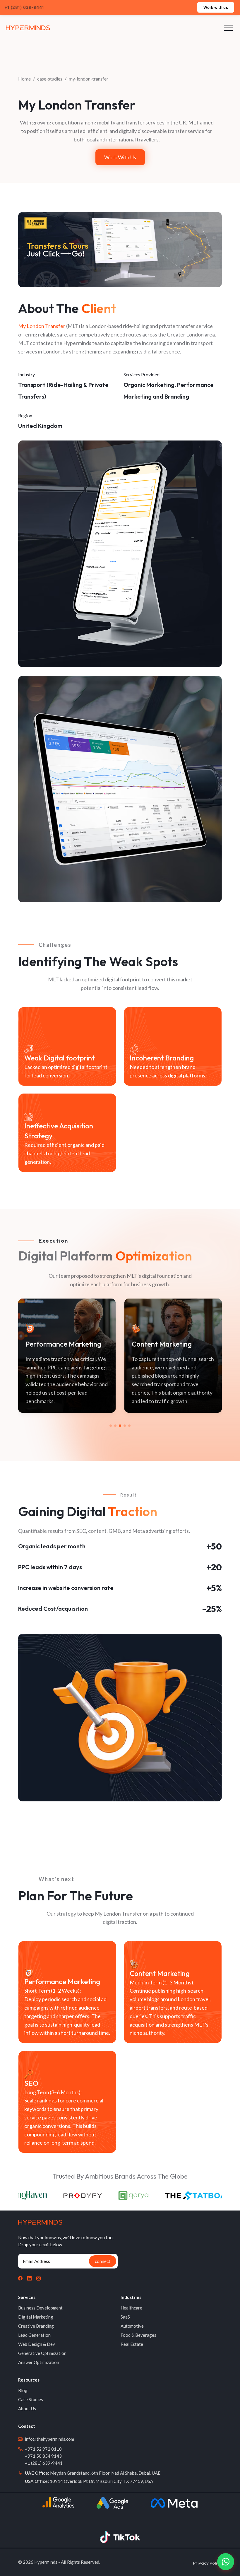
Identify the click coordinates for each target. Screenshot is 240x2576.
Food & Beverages (138, 2335)
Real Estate (132, 2344)
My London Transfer (42, 326)
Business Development (40, 2308)
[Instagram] (38, 2278)
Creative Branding (36, 2326)
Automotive (132, 2326)
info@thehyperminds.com (49, 2439)
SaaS (125, 2317)
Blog (23, 2390)
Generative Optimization (42, 2353)
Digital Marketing (36, 2317)
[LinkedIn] (29, 2278)
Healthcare (131, 2308)
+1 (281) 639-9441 (44, 2463)
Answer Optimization (39, 2362)
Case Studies (31, 2399)
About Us (27, 2408)
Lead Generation (34, 2335)
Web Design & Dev (37, 2344)
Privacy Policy (207, 2563)
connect (103, 2261)
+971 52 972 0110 (43, 2449)
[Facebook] (20, 2278)
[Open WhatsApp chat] (226, 2562)
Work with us (216, 7)
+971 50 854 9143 (43, 2456)
